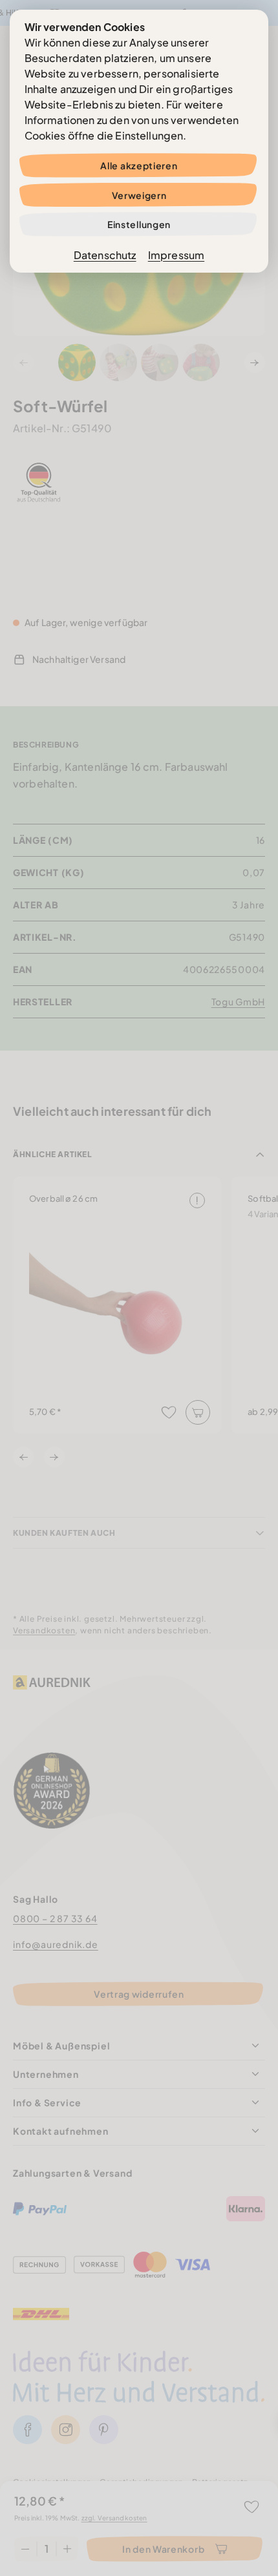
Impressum (176, 255)
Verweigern (139, 195)
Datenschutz (105, 255)
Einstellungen (139, 224)
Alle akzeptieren (139, 165)
